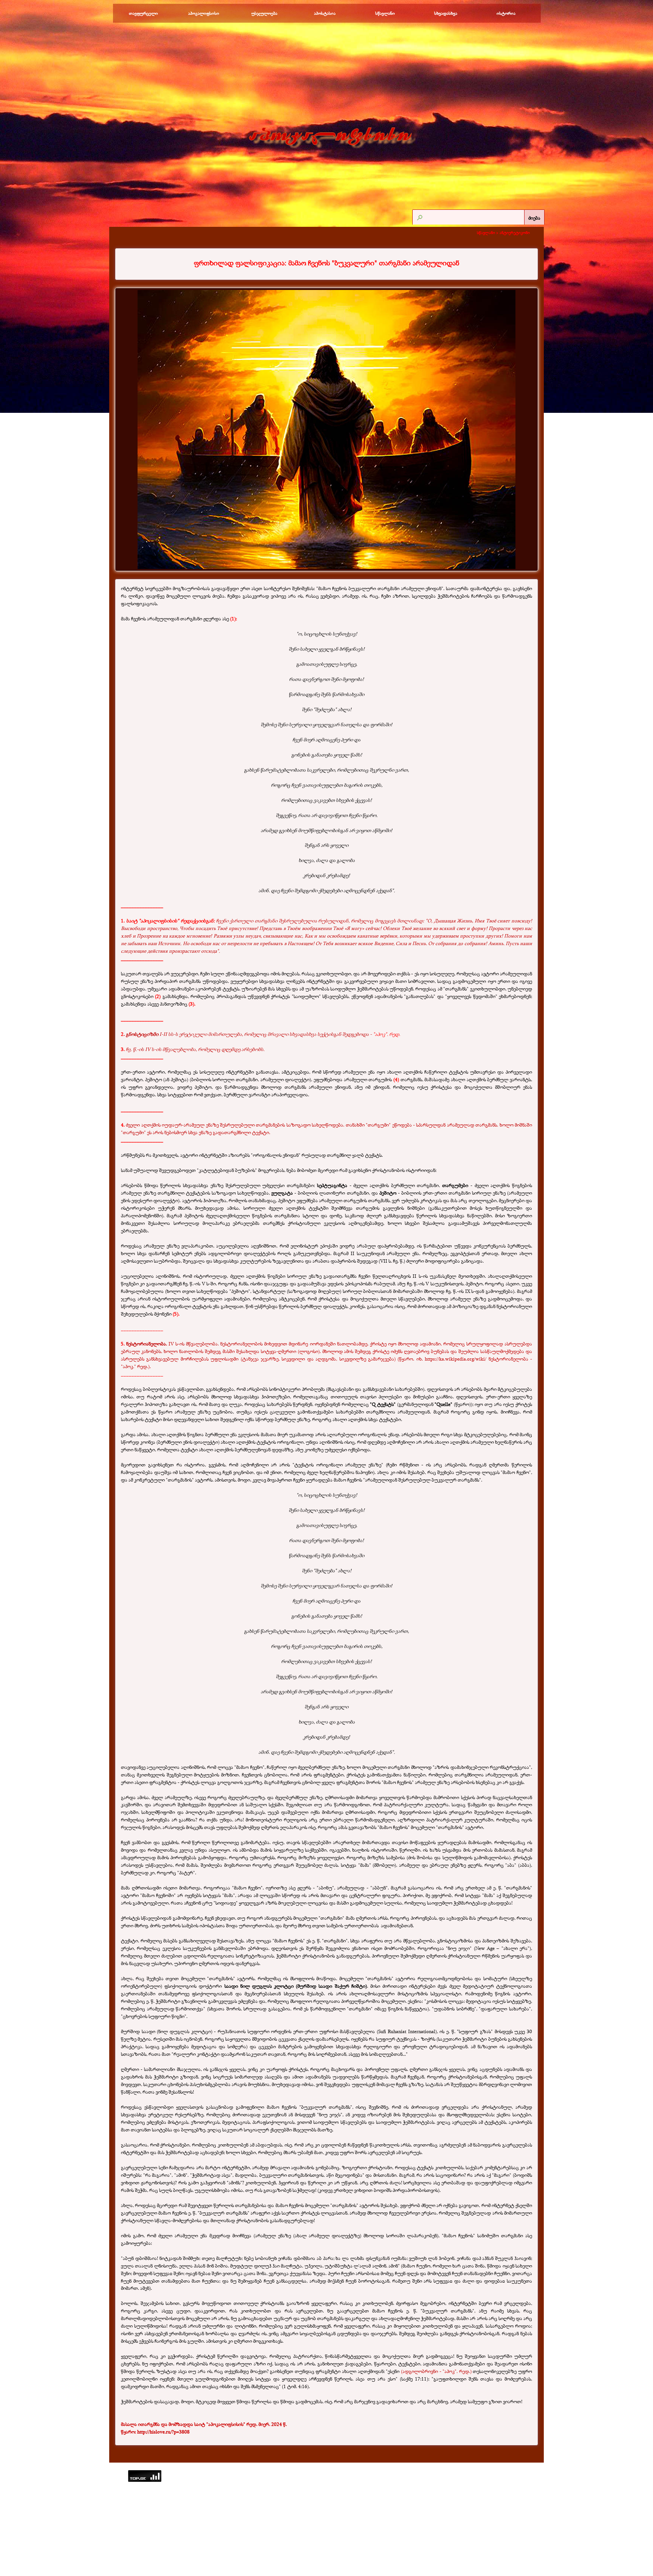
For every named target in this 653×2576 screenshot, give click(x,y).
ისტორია (506, 13)
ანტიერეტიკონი (515, 232)
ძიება (534, 218)
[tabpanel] (326, 263)
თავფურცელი (143, 13)
